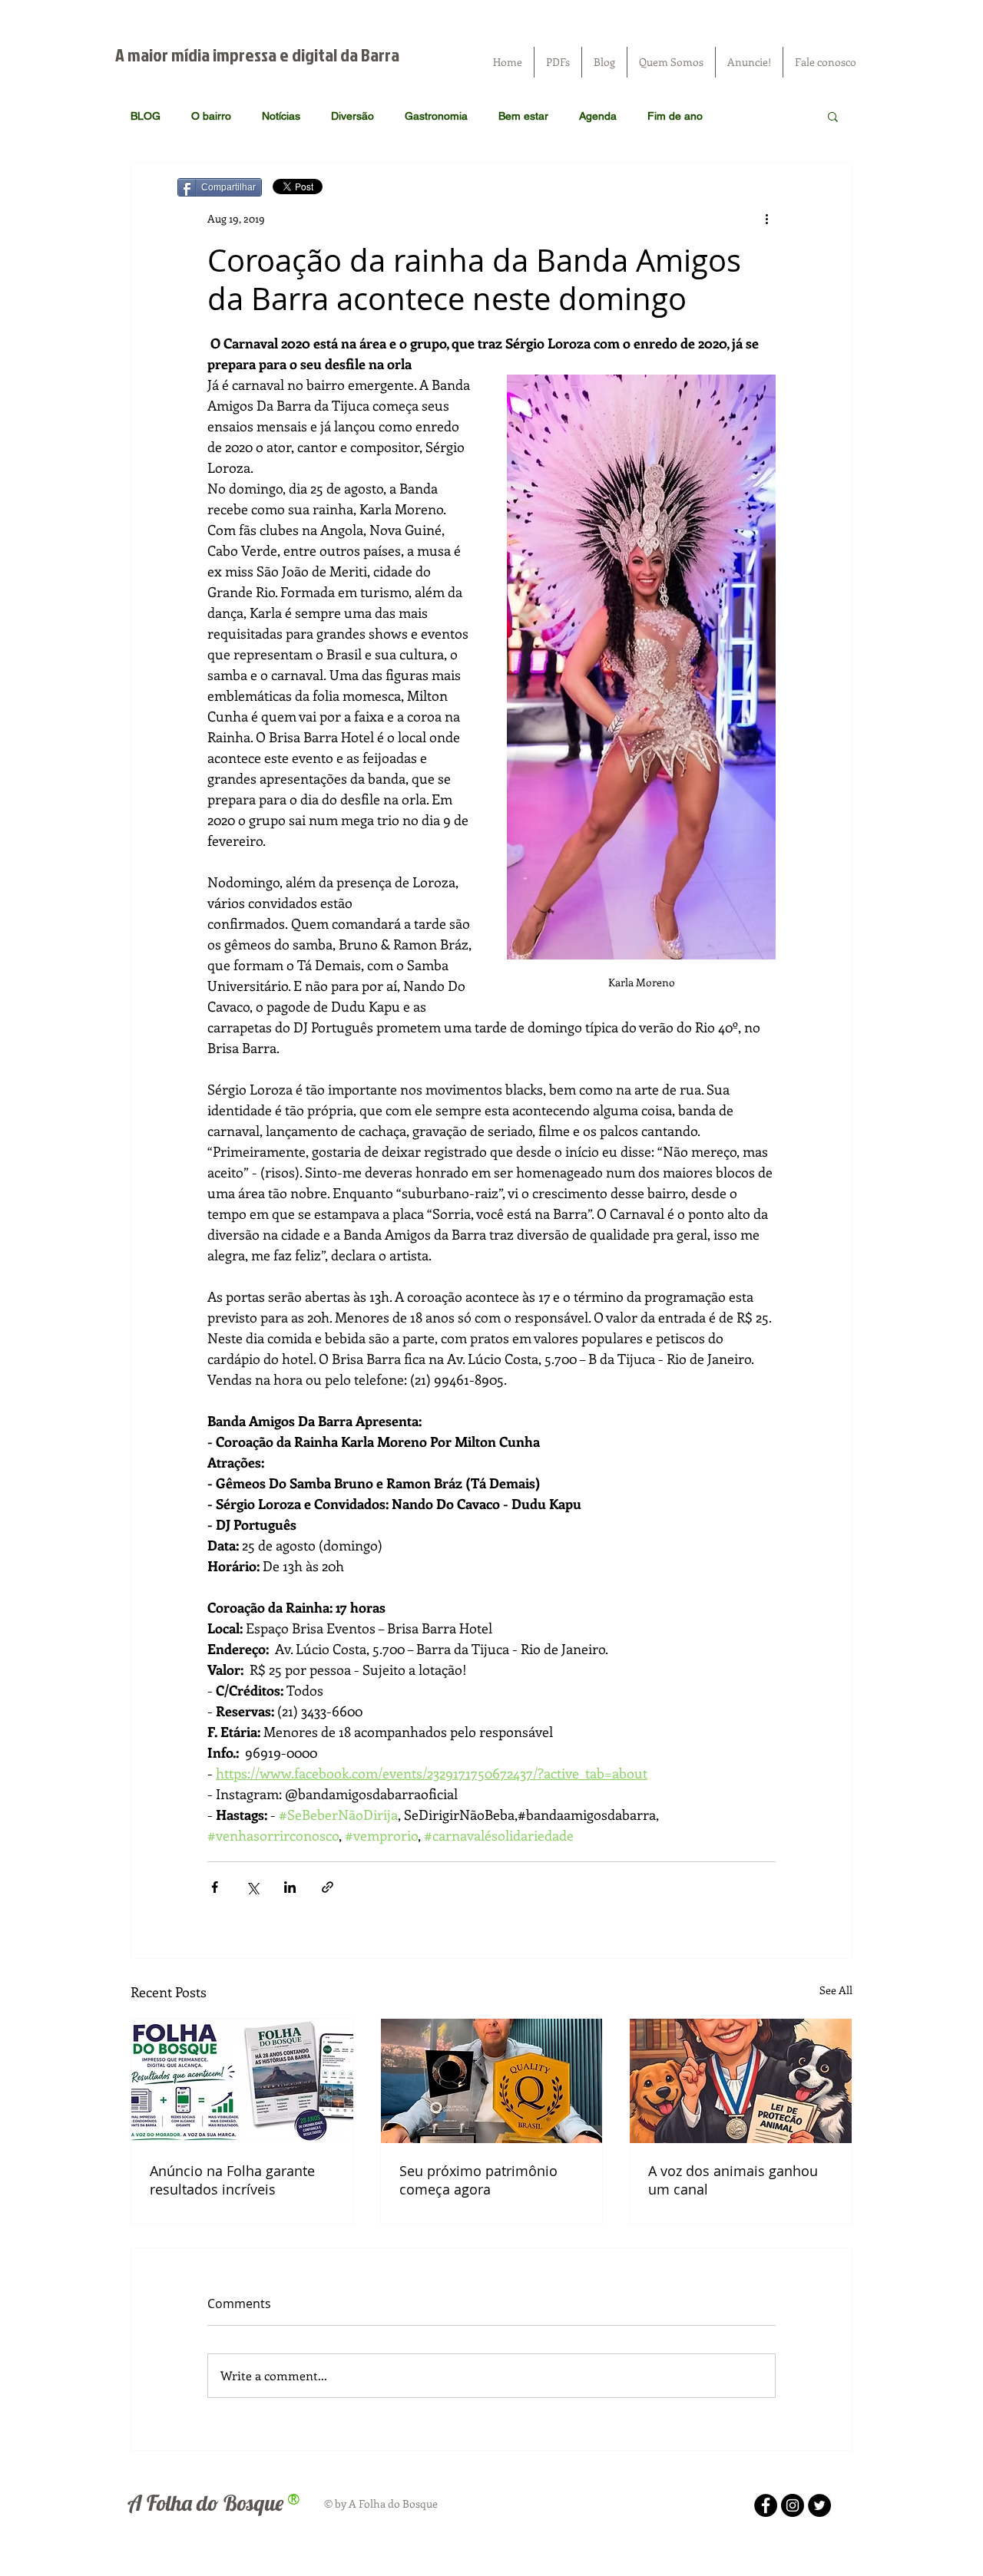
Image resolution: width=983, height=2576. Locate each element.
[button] (833, 116)
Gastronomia (436, 116)
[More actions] (766, 218)
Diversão (352, 116)
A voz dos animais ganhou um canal (733, 2180)
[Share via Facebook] (215, 1887)
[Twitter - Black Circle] (819, 2505)
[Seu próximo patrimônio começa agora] (492, 2081)
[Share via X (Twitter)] (252, 1887)
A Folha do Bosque (205, 2503)
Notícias (281, 116)
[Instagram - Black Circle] (793, 2505)
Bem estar (523, 116)
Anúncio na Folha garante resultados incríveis (232, 2180)
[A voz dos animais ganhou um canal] (741, 2081)
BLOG (146, 116)
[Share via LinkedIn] (290, 1887)
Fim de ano (675, 116)
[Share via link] (328, 1887)
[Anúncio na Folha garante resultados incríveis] (242, 2081)
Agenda (598, 116)
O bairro (211, 116)
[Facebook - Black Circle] (766, 2505)
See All (836, 1990)
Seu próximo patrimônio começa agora (478, 2180)
